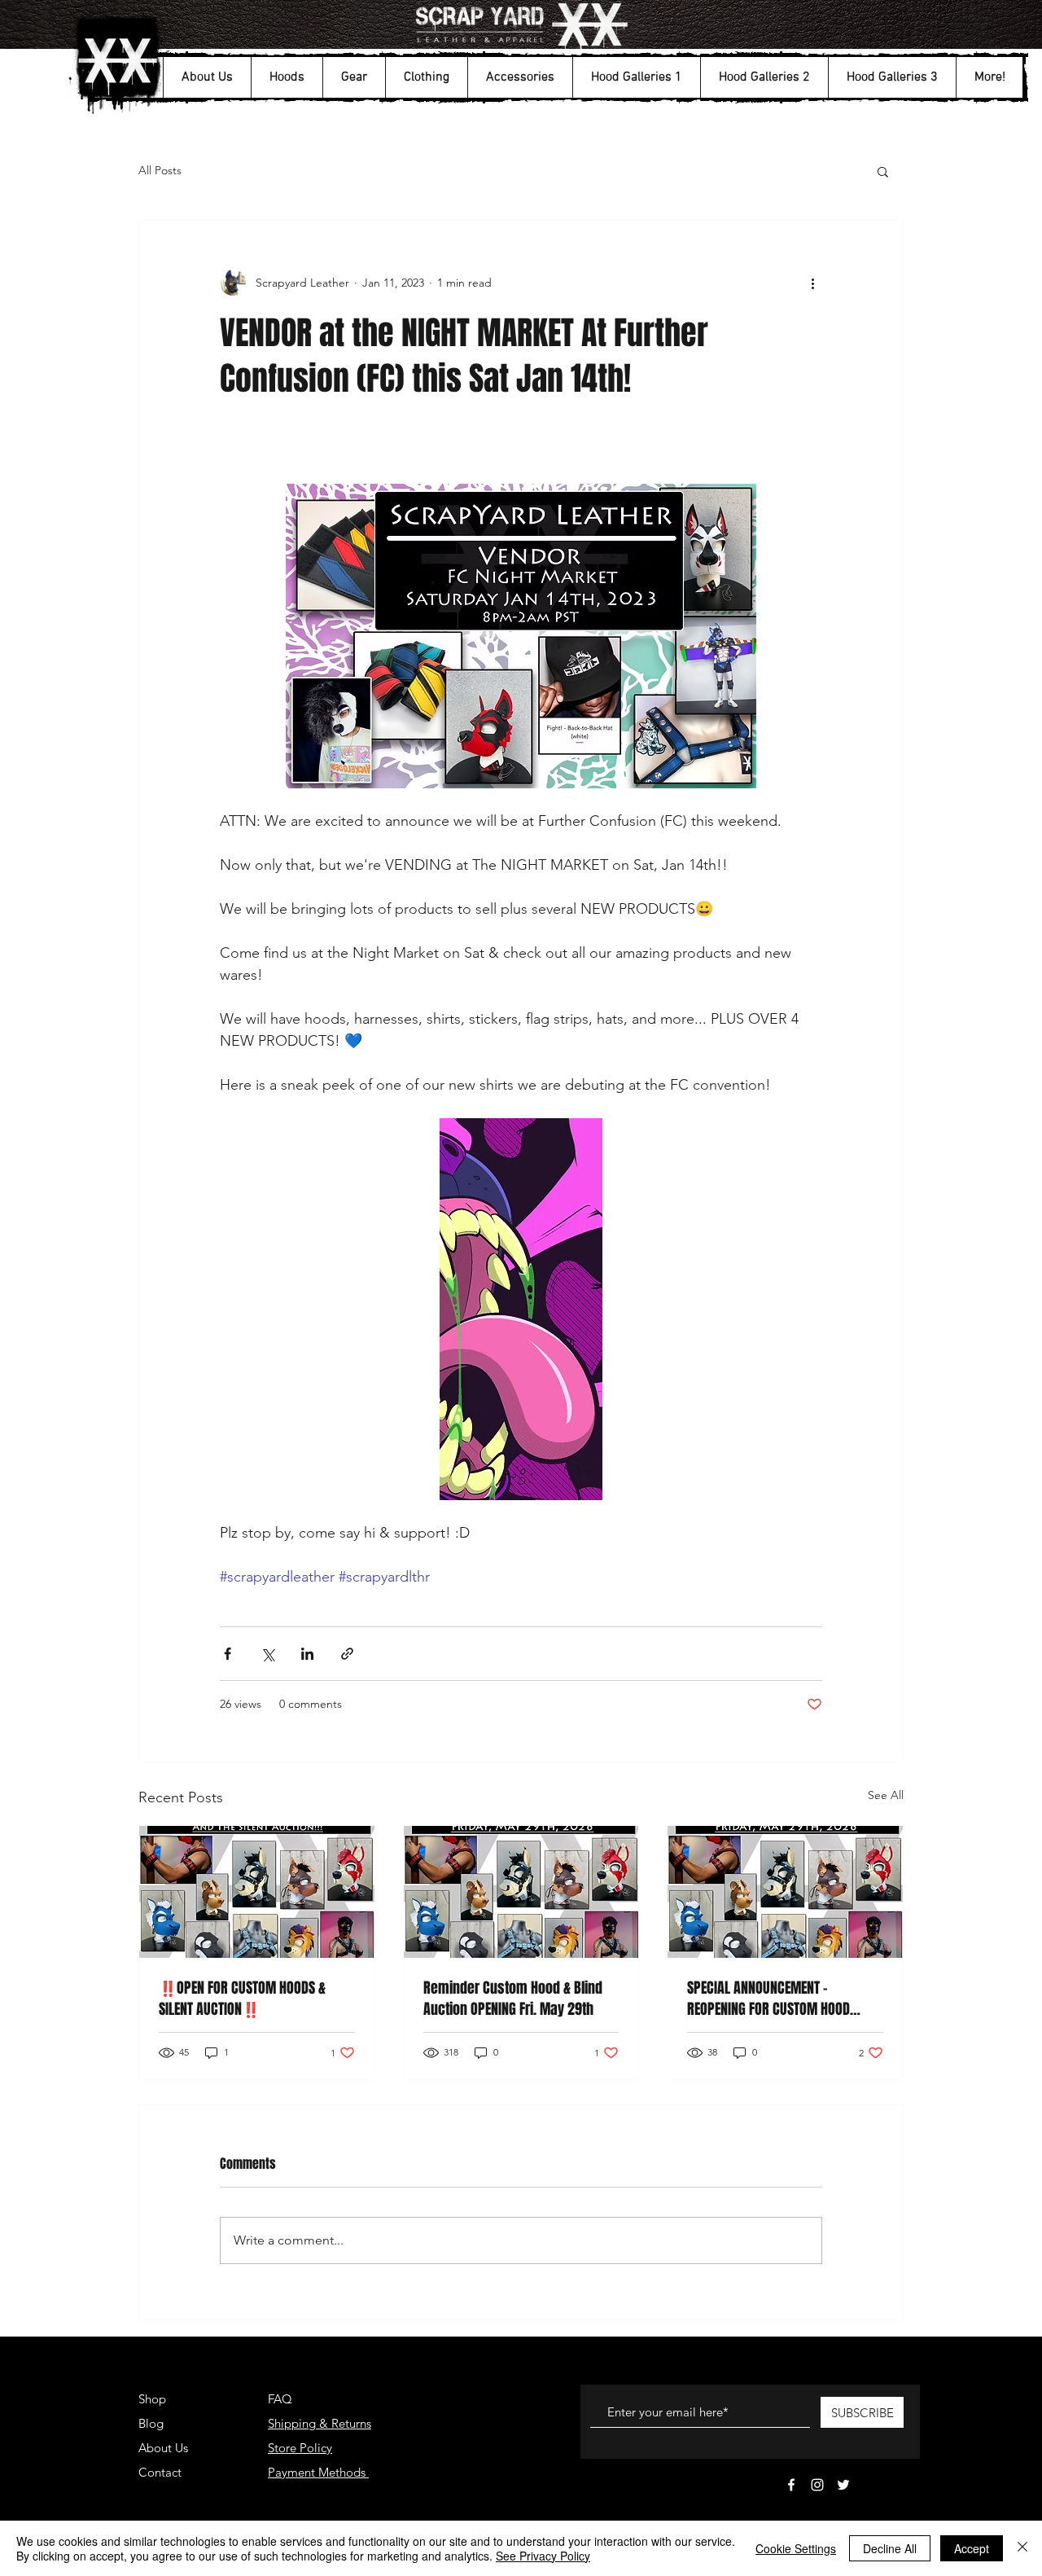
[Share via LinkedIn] (307, 1654)
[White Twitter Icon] (843, 2485)
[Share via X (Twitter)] (267, 1654)
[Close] (1022, 2548)
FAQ (280, 2399)
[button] (207, 77)
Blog (151, 2423)
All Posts (160, 170)
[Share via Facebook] (228, 1654)
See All (886, 1795)
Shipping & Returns (320, 2423)
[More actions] (812, 283)
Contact (160, 2472)
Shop (152, 2399)
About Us (163, 2448)
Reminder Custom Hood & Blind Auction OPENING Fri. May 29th (513, 1999)
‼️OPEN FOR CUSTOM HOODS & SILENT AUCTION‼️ (242, 1999)
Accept (972, 2548)
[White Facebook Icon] (791, 2485)
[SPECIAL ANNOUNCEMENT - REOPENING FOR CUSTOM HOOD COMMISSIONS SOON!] (785, 1892)
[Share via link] (347, 1654)
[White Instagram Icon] (817, 2485)
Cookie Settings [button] (796, 2548)
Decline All (890, 2548)
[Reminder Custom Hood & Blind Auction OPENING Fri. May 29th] (521, 1892)
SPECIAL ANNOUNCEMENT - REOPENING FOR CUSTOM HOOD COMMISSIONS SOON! (768, 1999)
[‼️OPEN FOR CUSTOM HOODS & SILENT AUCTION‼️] (257, 1892)
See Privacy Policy (543, 2556)
